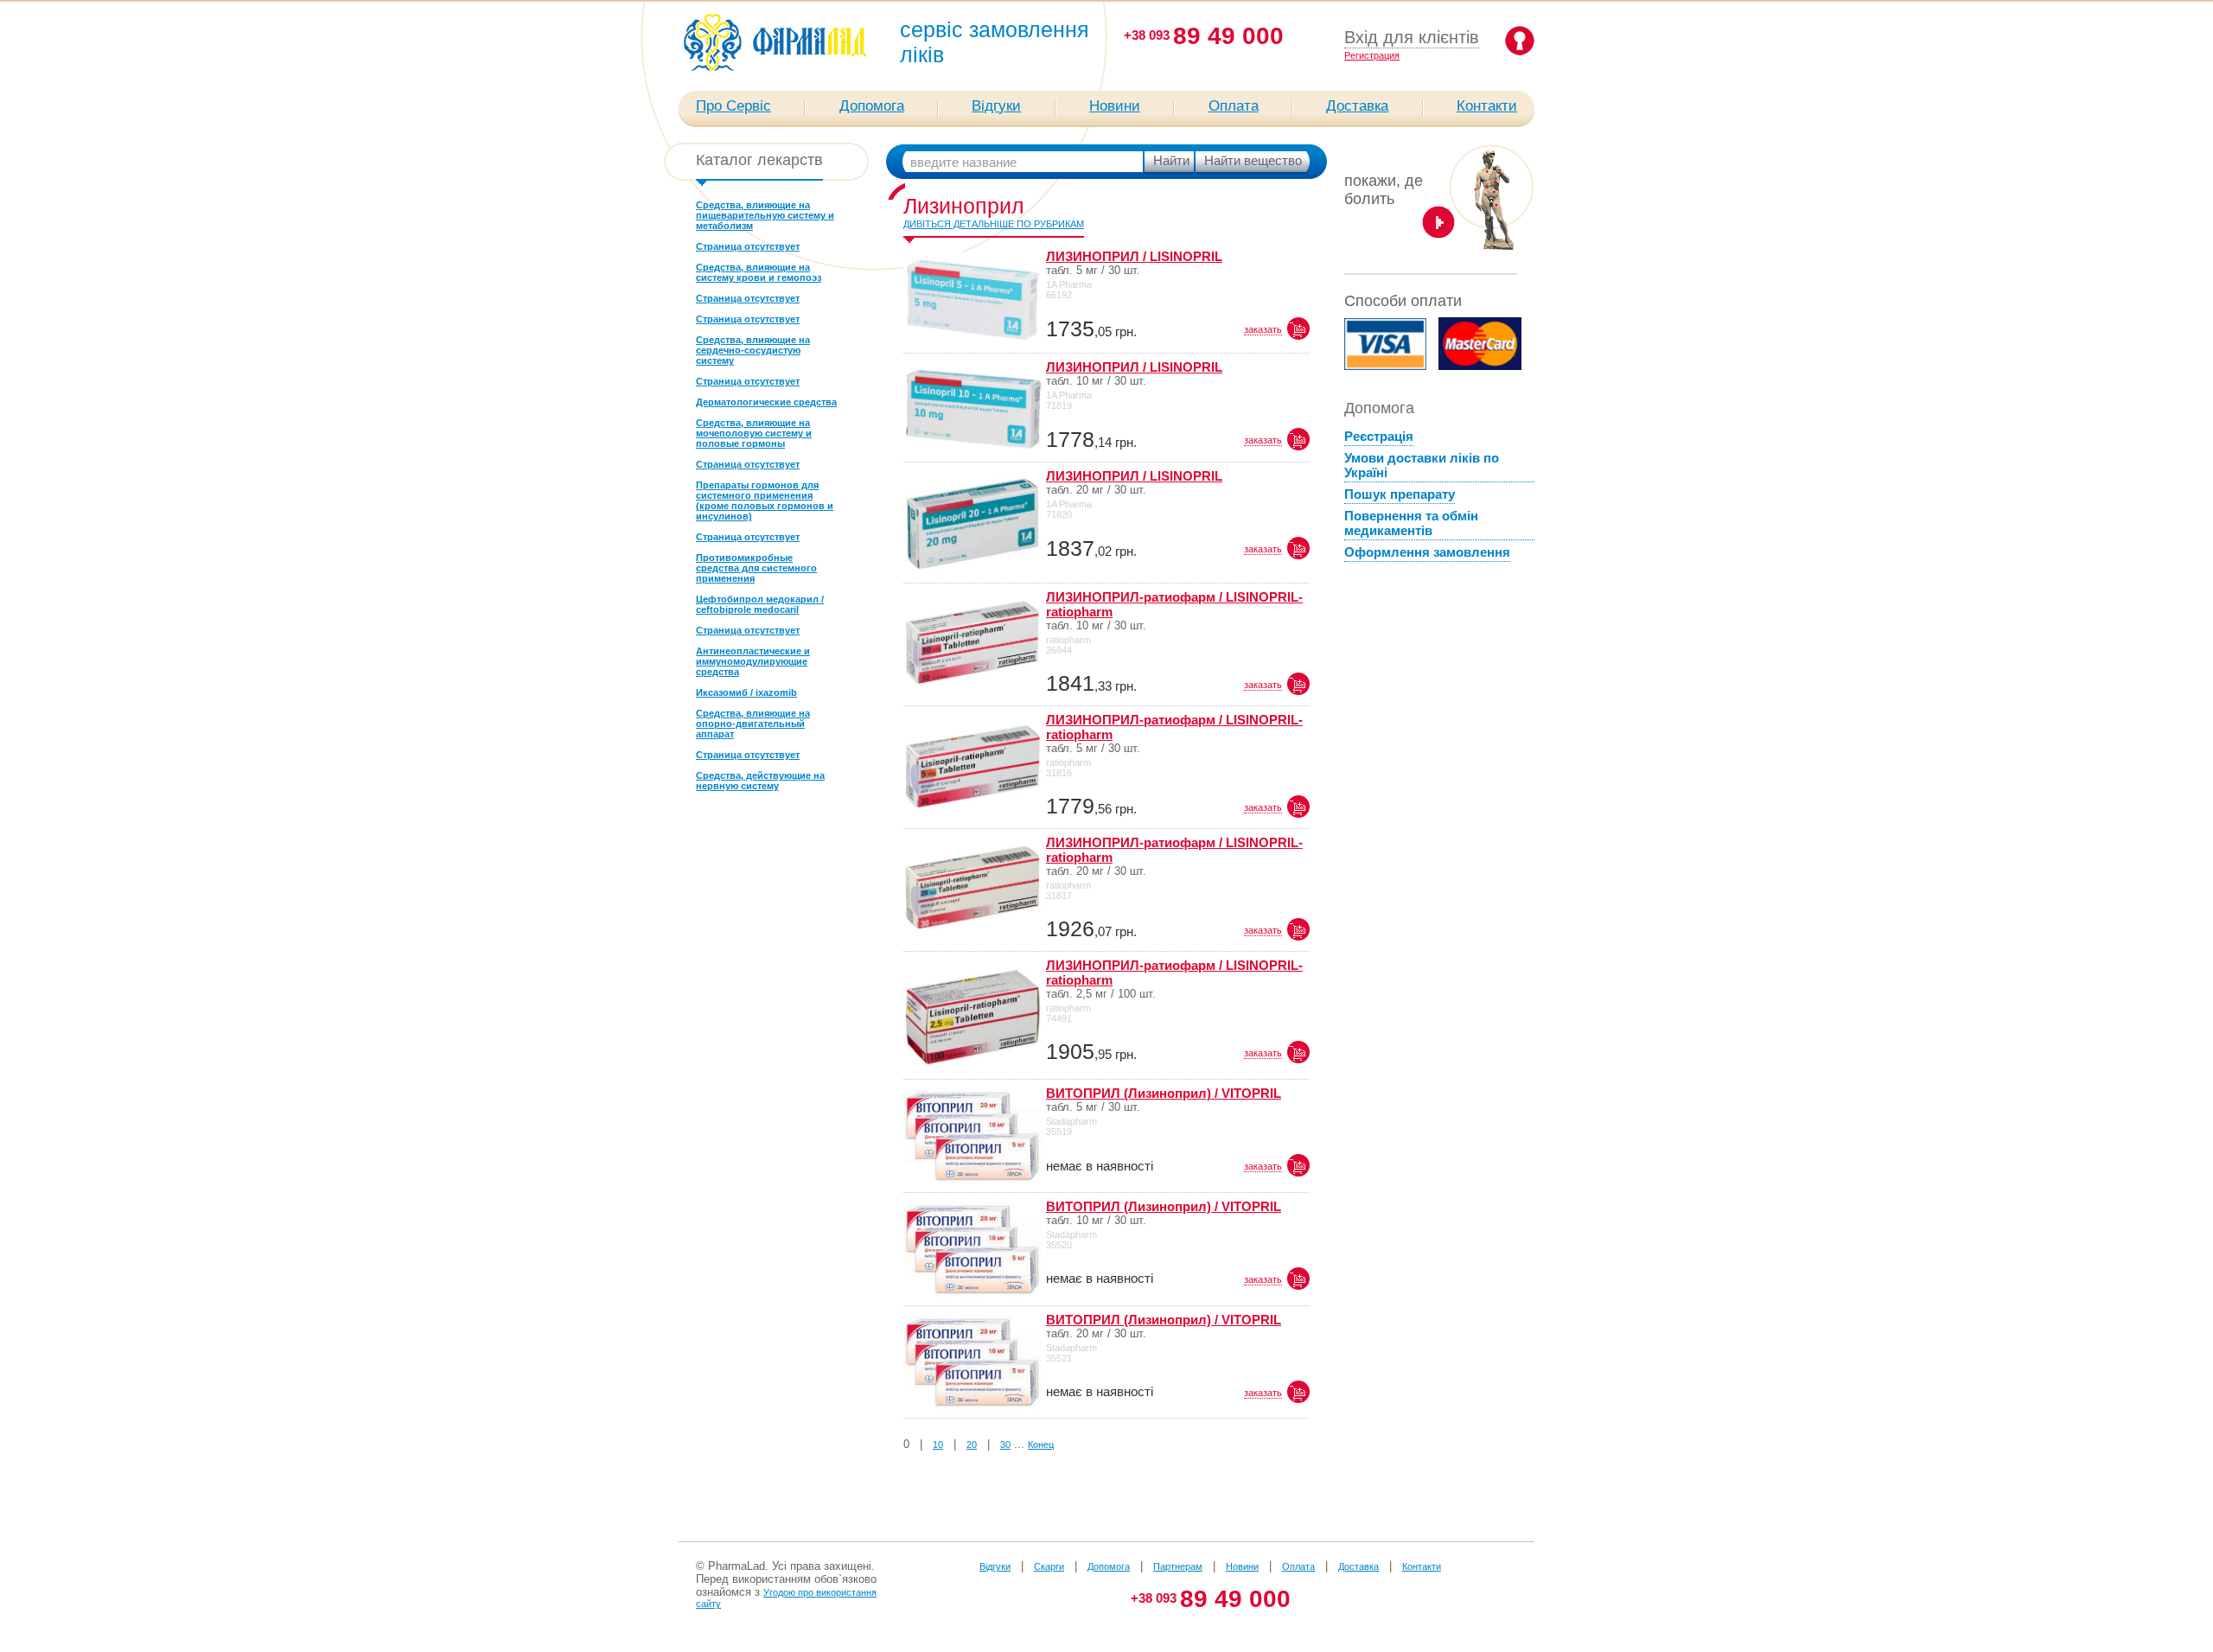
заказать (1263, 329)
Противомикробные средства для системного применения (756, 568)
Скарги (1049, 1566)
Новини (1115, 106)
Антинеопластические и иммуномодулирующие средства (753, 661)
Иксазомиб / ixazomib (746, 692)
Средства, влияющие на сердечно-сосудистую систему (753, 350)
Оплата (1234, 106)
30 (1005, 1445)
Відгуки (996, 106)
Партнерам (1178, 1566)
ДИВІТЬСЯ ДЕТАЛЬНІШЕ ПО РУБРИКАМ (994, 224)
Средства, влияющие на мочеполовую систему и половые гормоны (754, 433)
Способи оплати (1403, 301)
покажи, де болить (1384, 190)
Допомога (872, 106)
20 (972, 1445)
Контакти (1487, 106)
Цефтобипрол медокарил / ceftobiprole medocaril (760, 604)
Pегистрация (1372, 55)
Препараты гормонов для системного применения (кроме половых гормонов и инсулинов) (765, 501)
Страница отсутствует (748, 246)
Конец (1041, 1445)
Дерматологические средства (766, 402)
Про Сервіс (733, 106)
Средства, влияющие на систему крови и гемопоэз (759, 272)
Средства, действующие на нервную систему (760, 781)
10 (938, 1445)
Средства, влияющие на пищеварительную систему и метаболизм (765, 215)
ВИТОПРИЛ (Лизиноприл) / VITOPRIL (1164, 1093)
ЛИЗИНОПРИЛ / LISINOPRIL (1134, 256)
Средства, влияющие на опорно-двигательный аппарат (753, 724)
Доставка (1357, 106)
